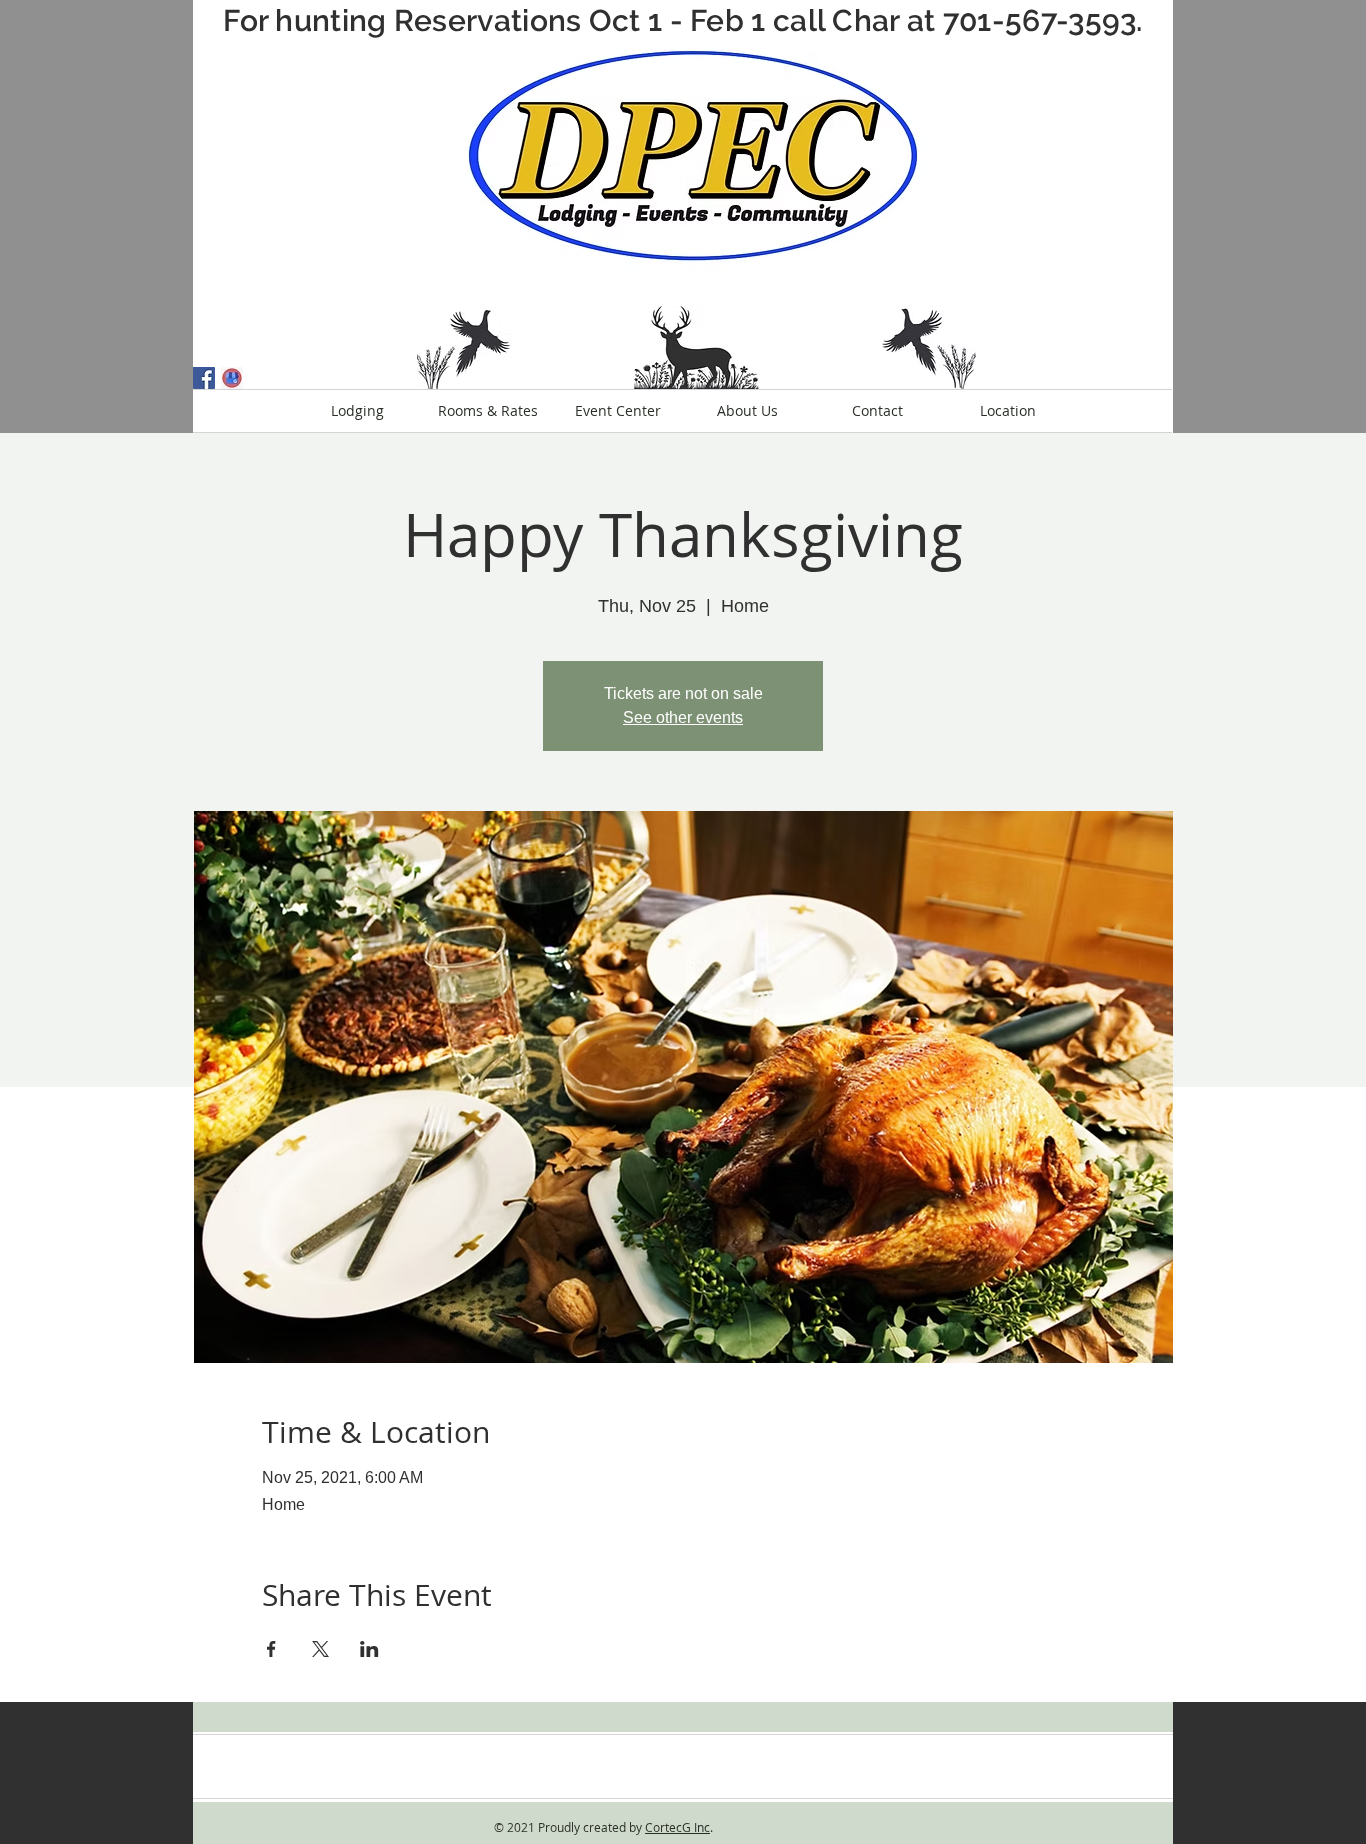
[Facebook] (204, 378)
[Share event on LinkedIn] (369, 1649)
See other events (683, 717)
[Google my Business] (232, 378)
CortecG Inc (677, 1827)
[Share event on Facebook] (271, 1649)
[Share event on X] (320, 1649)
